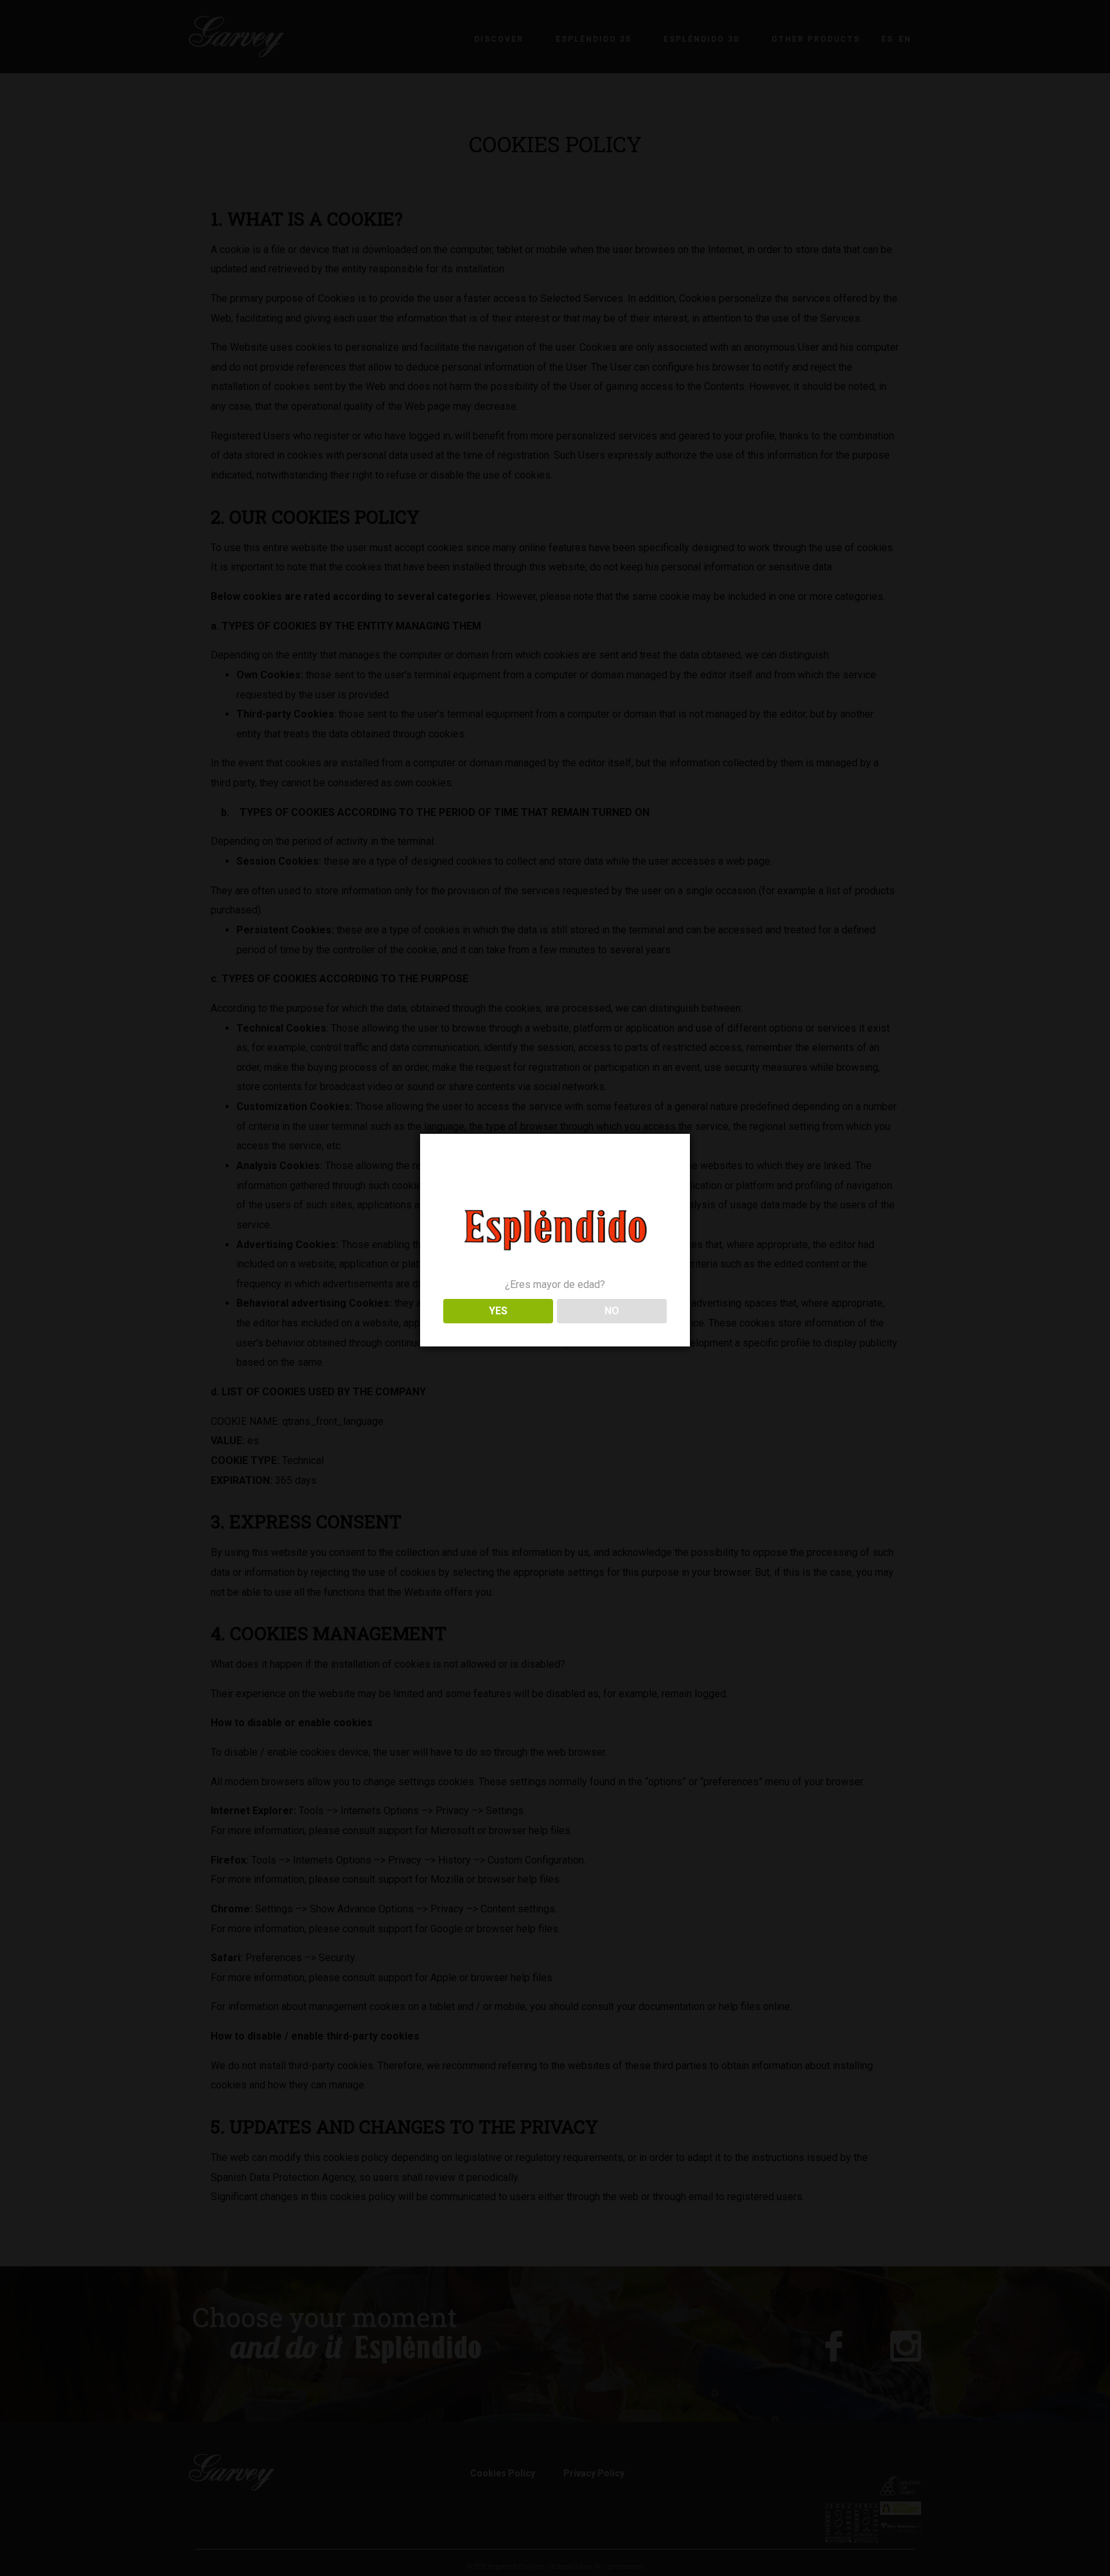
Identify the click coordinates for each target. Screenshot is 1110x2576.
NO (612, 1311)
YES (498, 1311)
